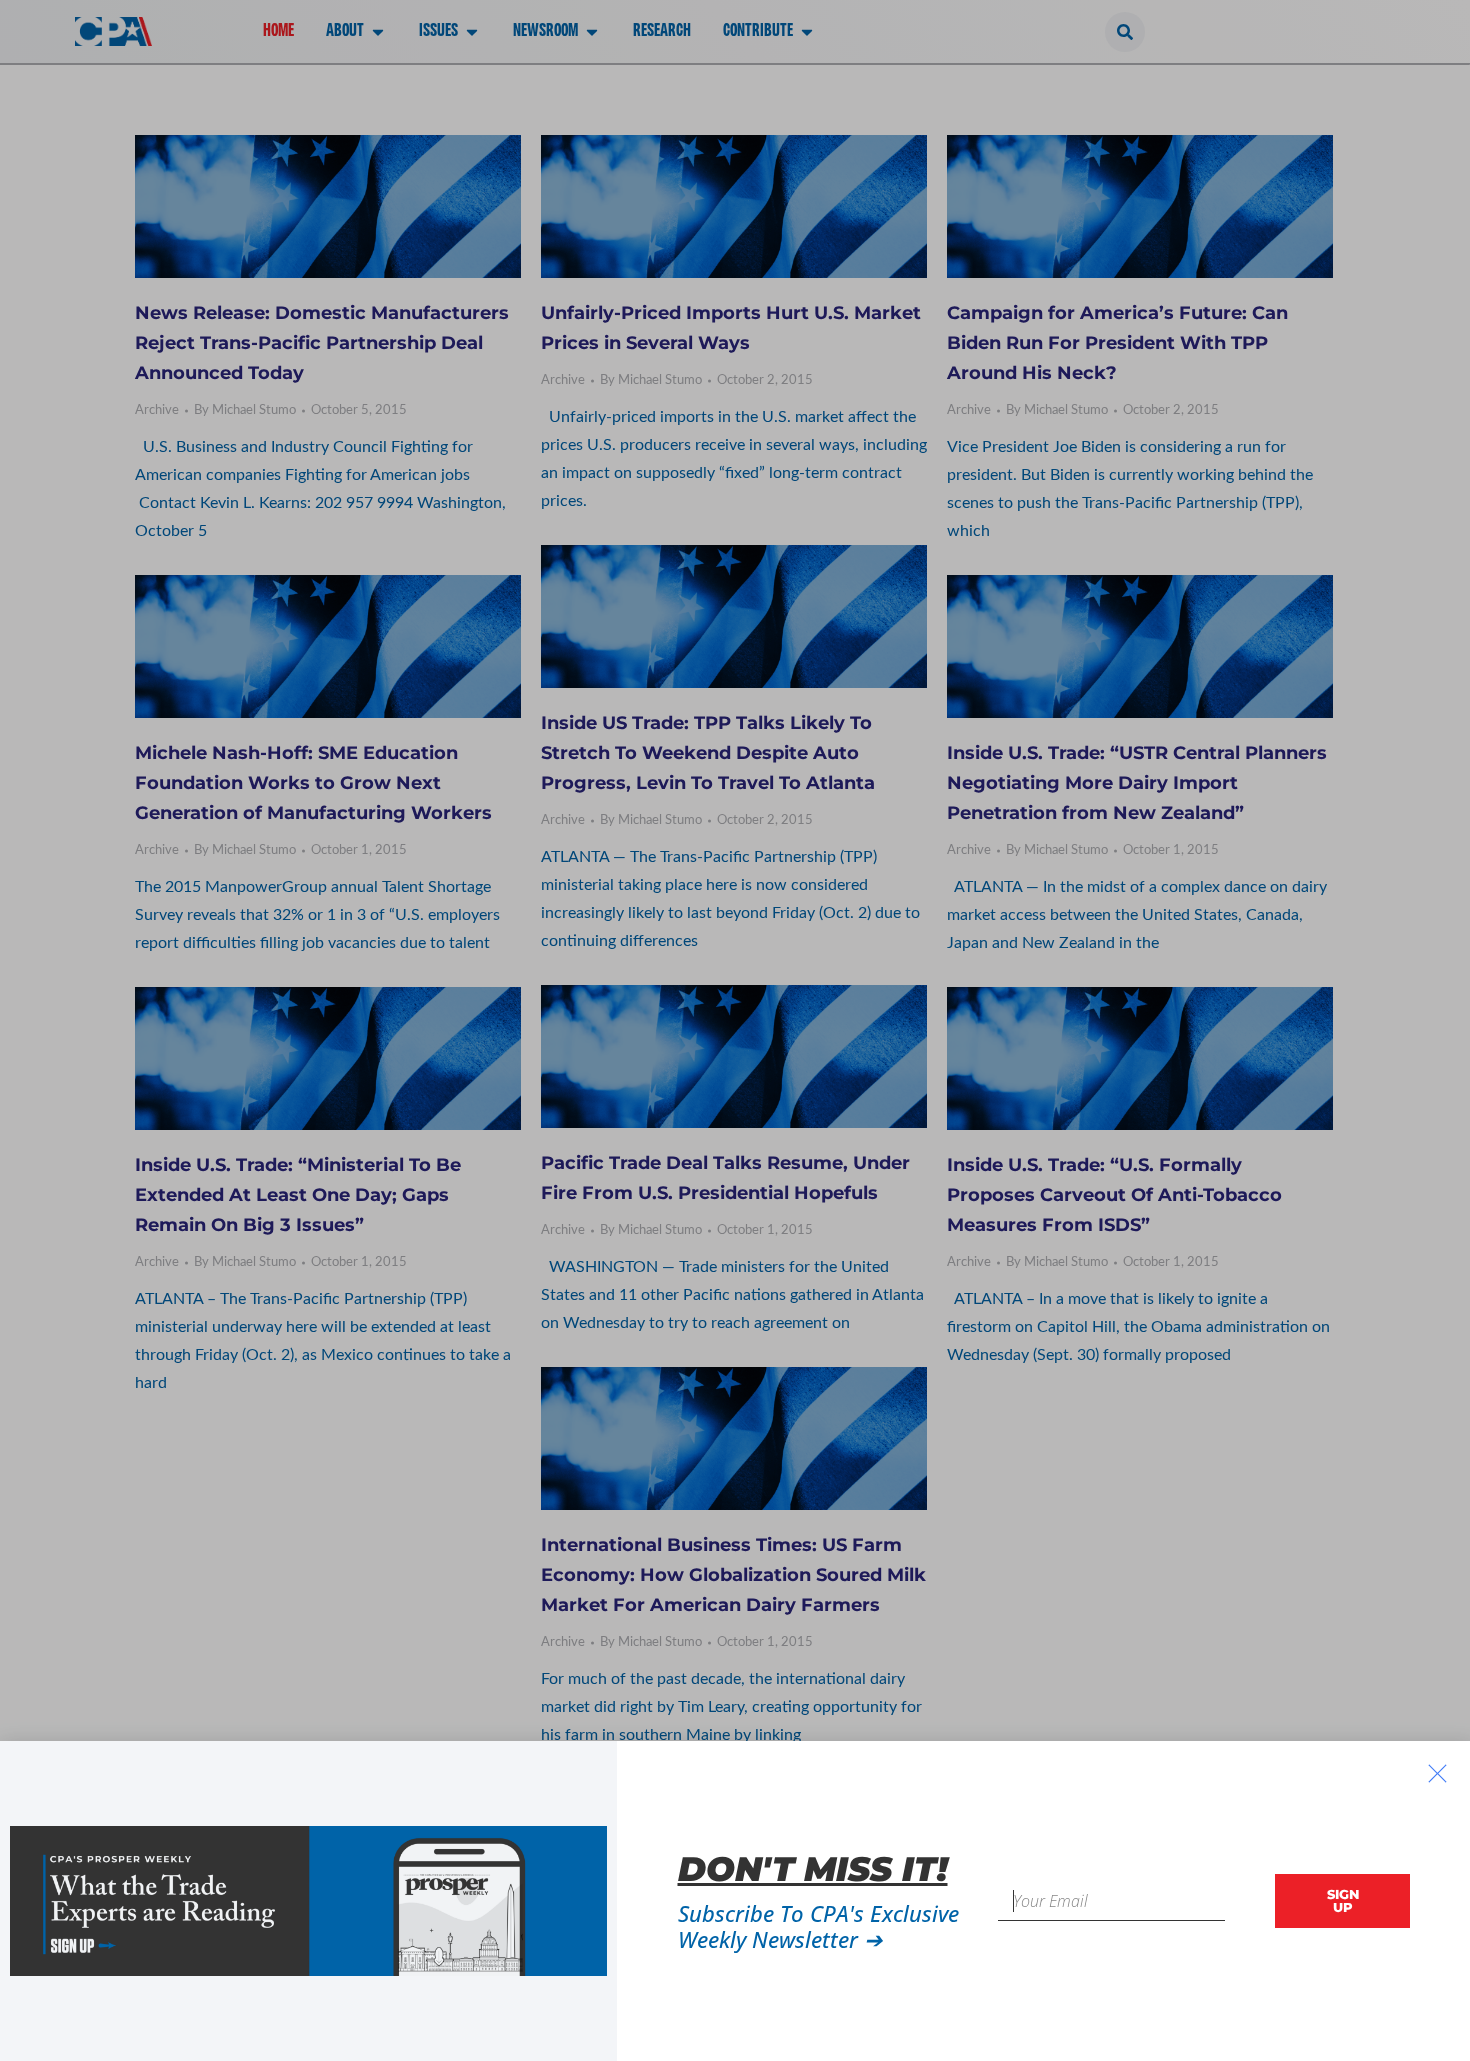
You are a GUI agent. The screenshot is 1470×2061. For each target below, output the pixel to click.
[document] (735, 1030)
